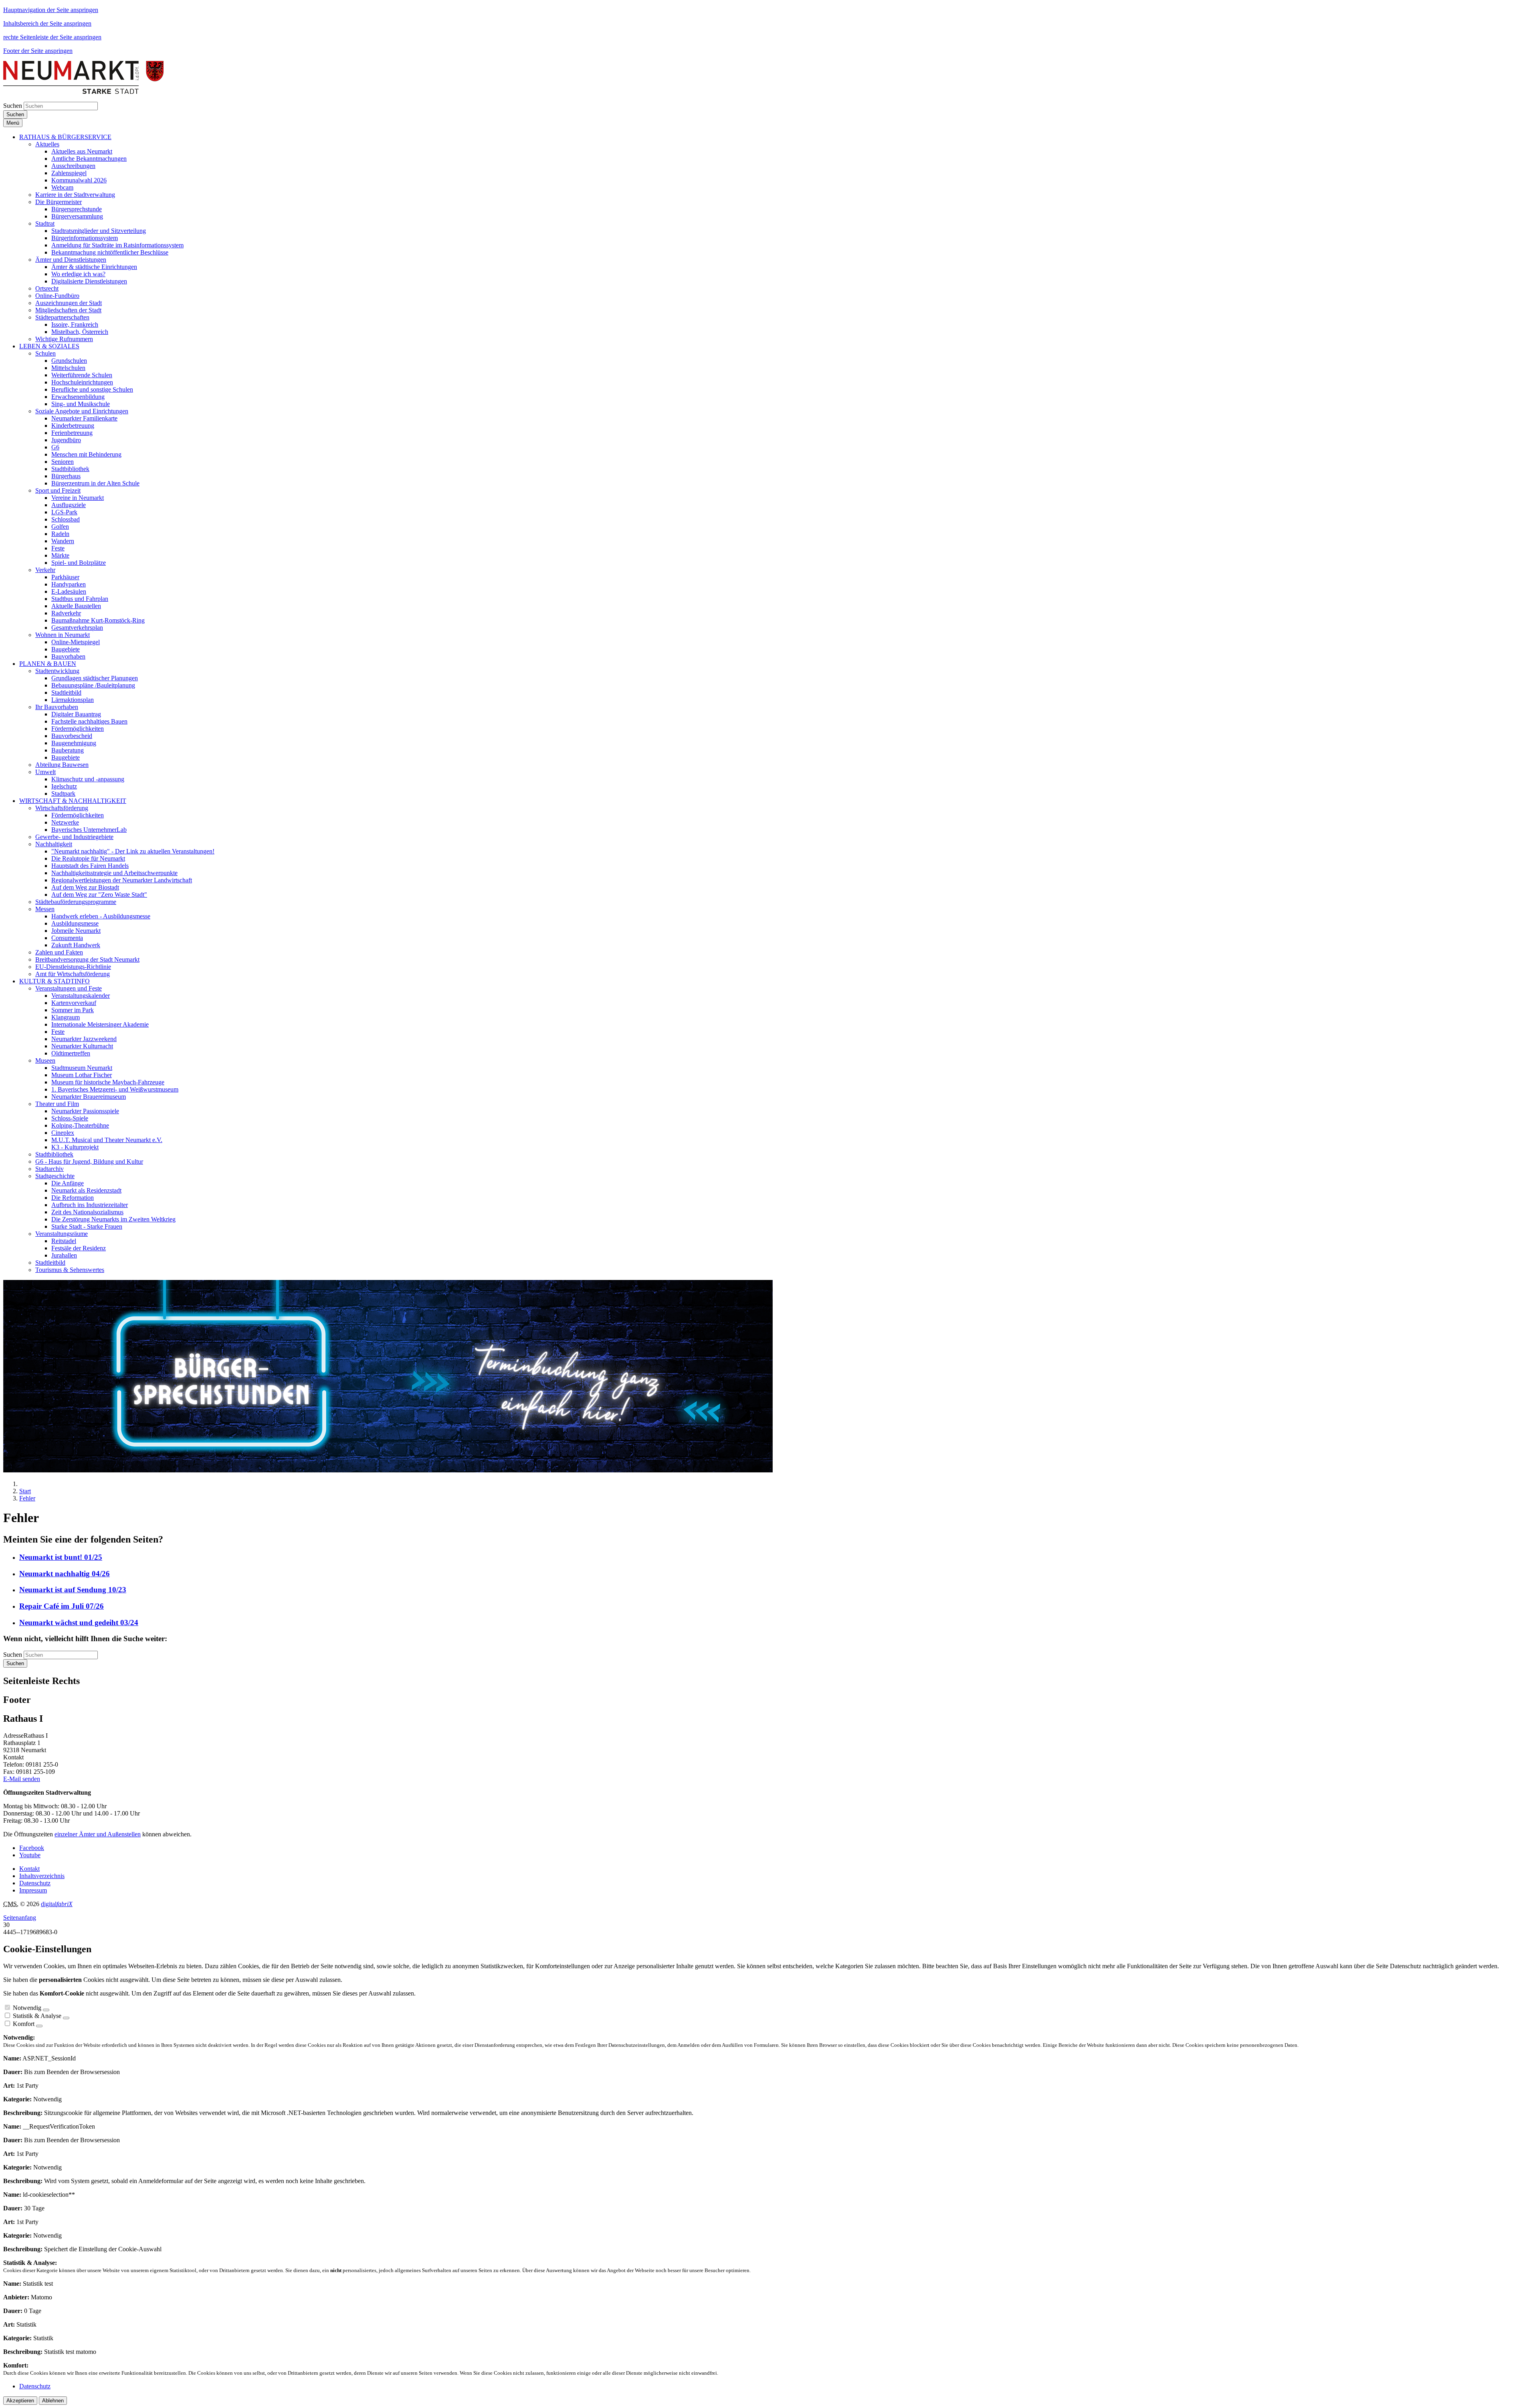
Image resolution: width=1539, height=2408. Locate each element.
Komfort (24, 2024)
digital (57, 1904)
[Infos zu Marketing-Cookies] (66, 2018)
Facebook (32, 1848)
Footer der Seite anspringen (38, 51)
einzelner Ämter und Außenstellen (98, 1834)
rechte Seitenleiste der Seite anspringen (52, 37)
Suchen (13, 106)
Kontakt (29, 1869)
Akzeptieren (20, 2401)
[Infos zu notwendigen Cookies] (46, 2010)
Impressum (33, 1890)
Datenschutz (35, 1883)
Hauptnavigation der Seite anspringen (51, 10)
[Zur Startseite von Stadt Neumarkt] (83, 92)
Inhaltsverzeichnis (42, 1876)
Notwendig (27, 2008)
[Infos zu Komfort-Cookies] (39, 2026)
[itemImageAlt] (388, 1470)
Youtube (30, 1855)
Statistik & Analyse (37, 2016)
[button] (65, 137)
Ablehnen (53, 2401)
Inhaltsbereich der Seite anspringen (47, 23)
